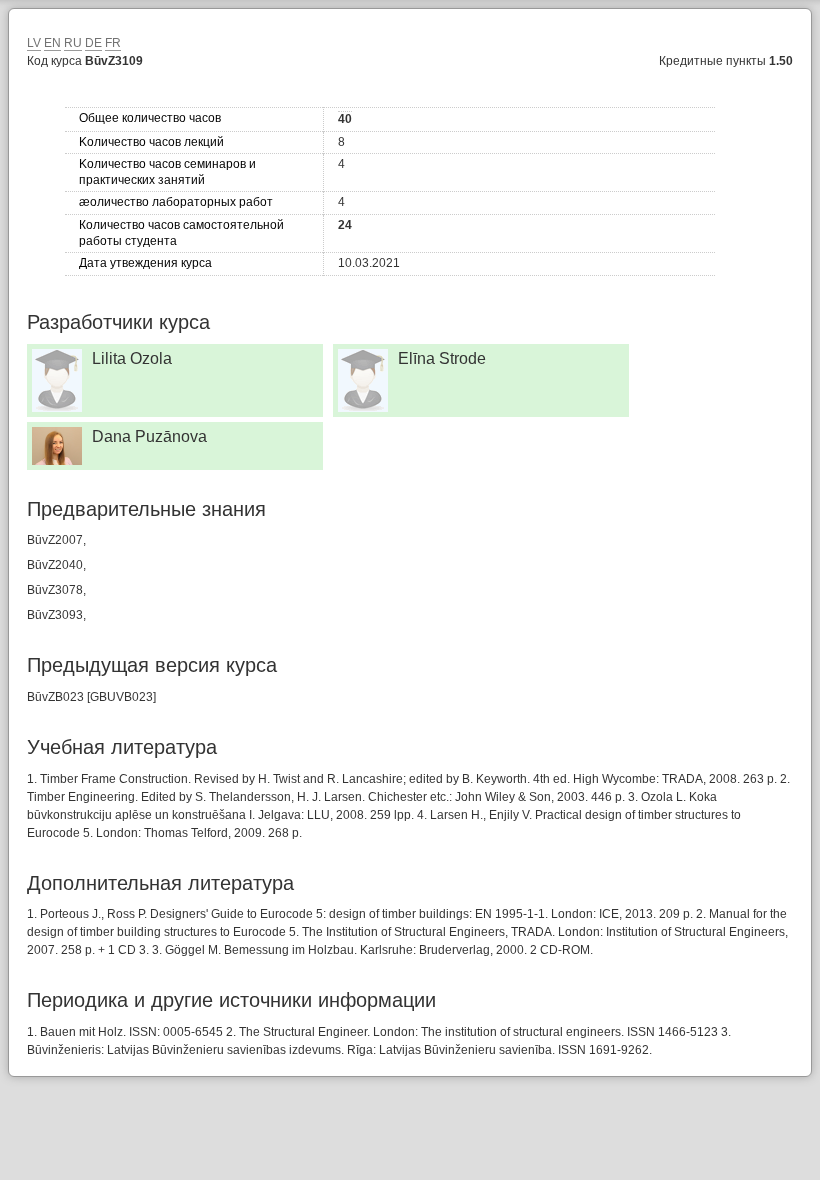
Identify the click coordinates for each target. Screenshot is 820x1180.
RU (73, 43)
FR (113, 43)
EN (52, 43)
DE (93, 43)
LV (34, 43)
